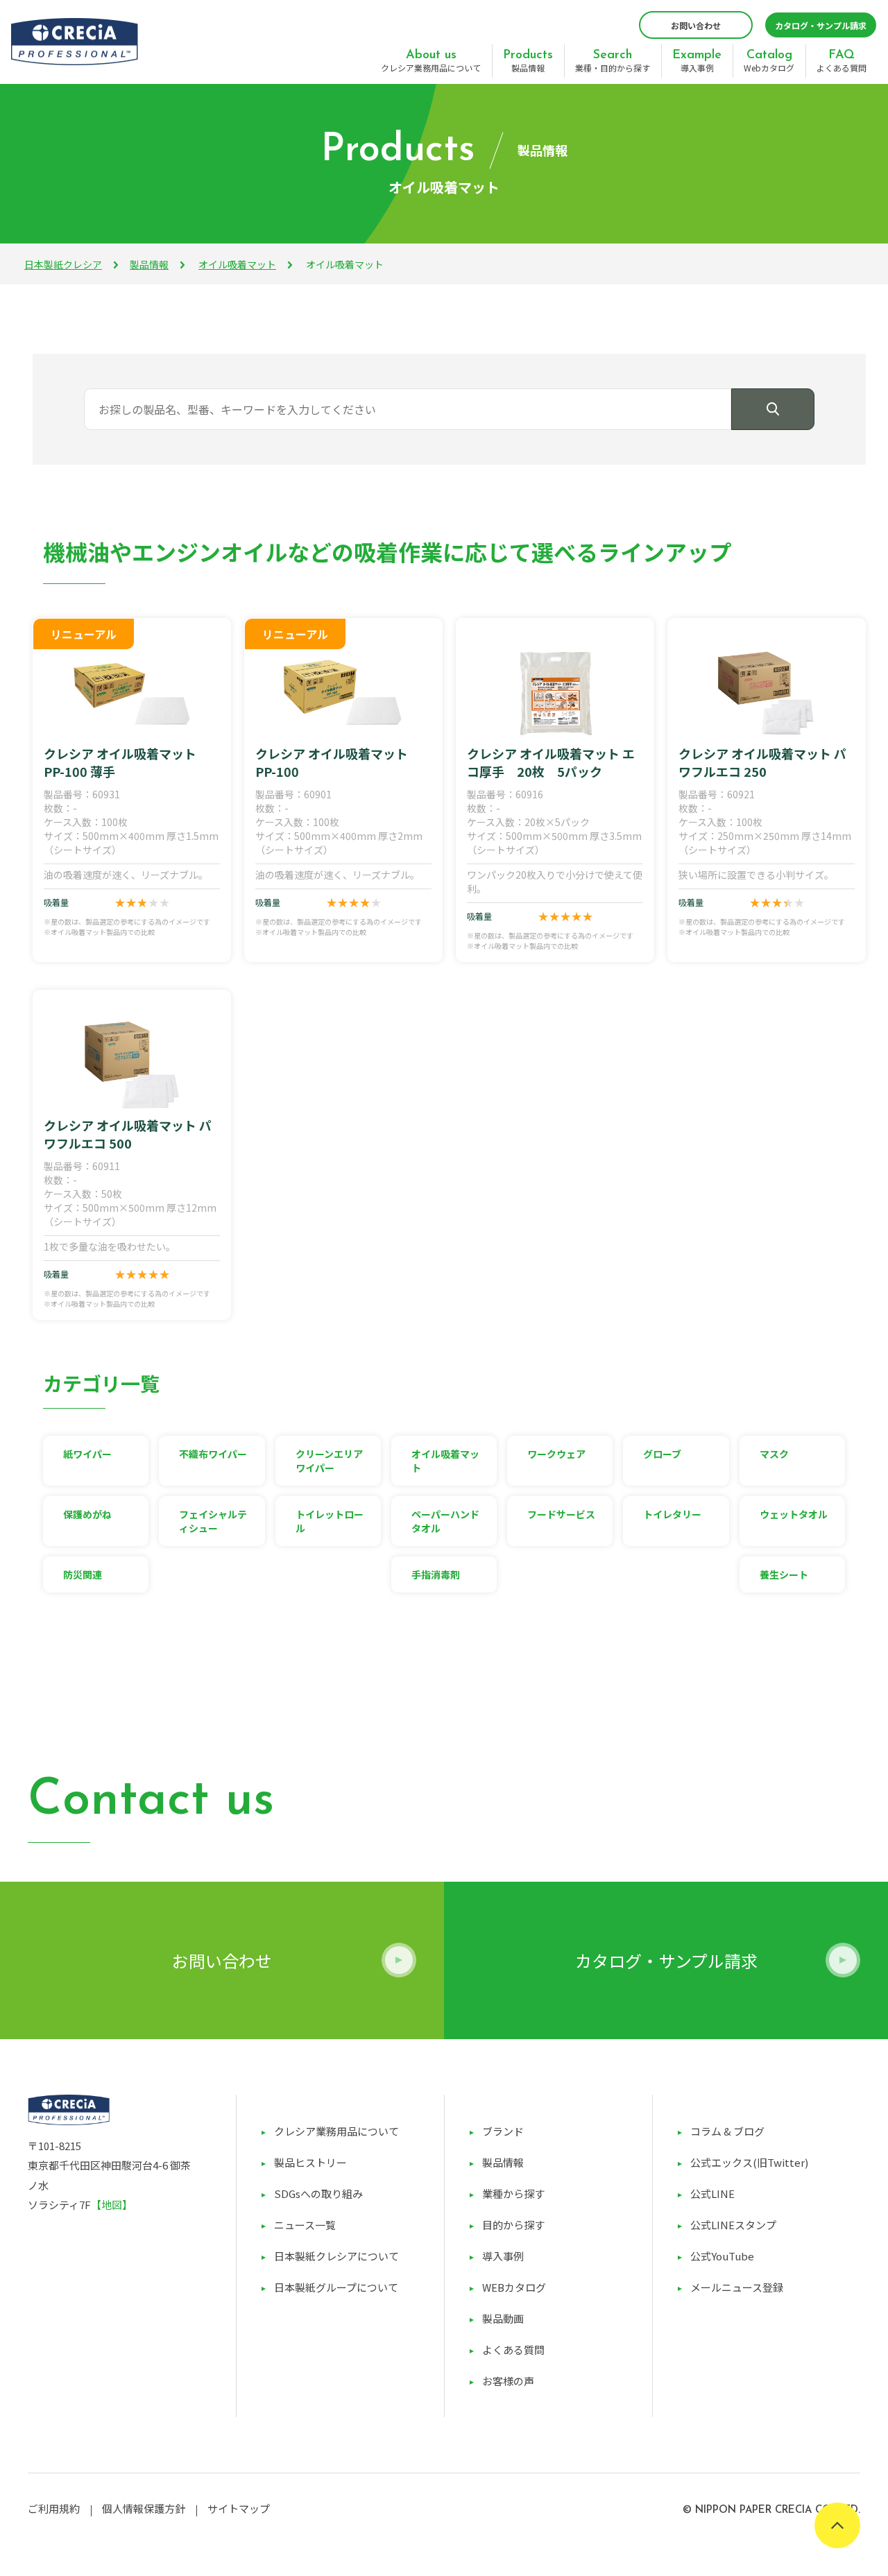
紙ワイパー (87, 1454)
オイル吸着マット (237, 264)
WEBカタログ (514, 2287)
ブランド (503, 2131)
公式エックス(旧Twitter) (749, 2162)
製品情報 (528, 61)
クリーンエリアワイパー (329, 1461)
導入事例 (697, 61)
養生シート (784, 1574)
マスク (774, 1454)
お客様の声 (508, 2381)
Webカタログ (769, 61)
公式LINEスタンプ (733, 2225)
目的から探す (513, 2225)
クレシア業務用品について (431, 61)
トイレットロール (330, 1521)
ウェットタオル (794, 1514)
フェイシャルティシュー (213, 1521)
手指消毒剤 (436, 1574)
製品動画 (503, 2318)
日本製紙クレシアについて (336, 2256)
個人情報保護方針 (144, 2508)
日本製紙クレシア (63, 264)
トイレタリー (672, 1514)
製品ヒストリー (310, 2162)
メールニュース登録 (737, 2287)
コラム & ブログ (727, 2131)
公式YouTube (722, 2256)
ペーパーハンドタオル (445, 1521)
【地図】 (112, 2205)
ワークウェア (556, 1454)
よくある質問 (842, 61)
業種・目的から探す (613, 61)
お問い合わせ (696, 25)
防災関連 (83, 1574)
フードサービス (561, 1514)
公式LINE (712, 2193)
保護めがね (87, 1514)
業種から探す (513, 2193)
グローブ (662, 1454)
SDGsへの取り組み (318, 2193)
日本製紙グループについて (336, 2287)
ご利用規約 (54, 2508)
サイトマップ (239, 2508)
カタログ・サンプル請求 (821, 25)
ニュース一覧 (305, 2225)
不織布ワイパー (213, 1454)
